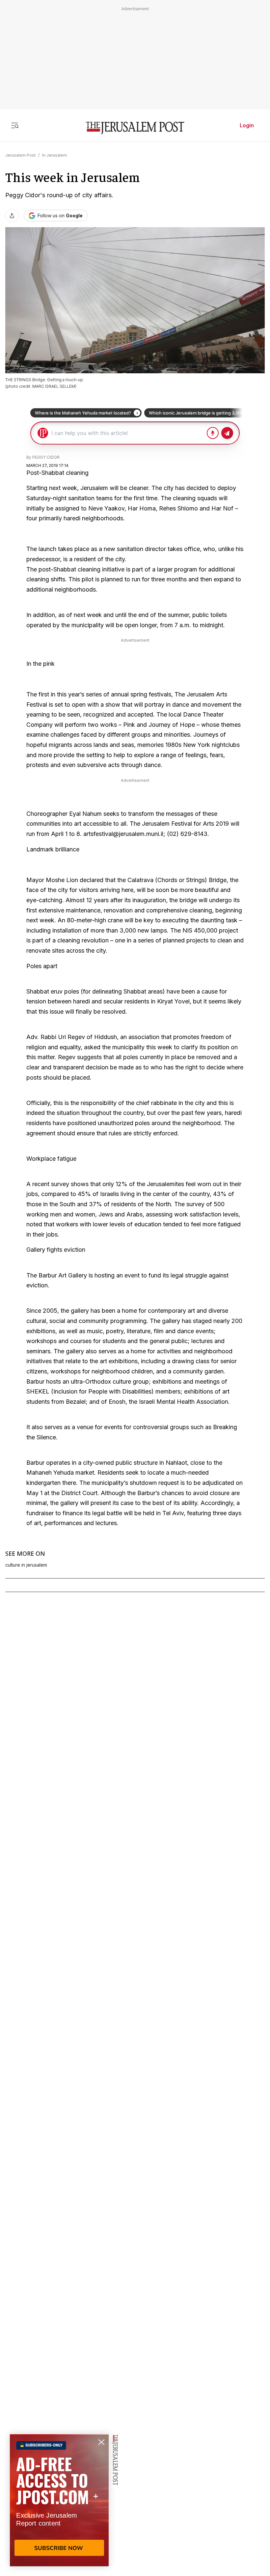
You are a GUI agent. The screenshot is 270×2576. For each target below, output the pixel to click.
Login (247, 125)
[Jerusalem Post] (135, 128)
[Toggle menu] (15, 125)
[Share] (12, 216)
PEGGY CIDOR (46, 457)
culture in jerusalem (26, 1565)
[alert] (59, 2500)
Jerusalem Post (20, 155)
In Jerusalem (54, 155)
